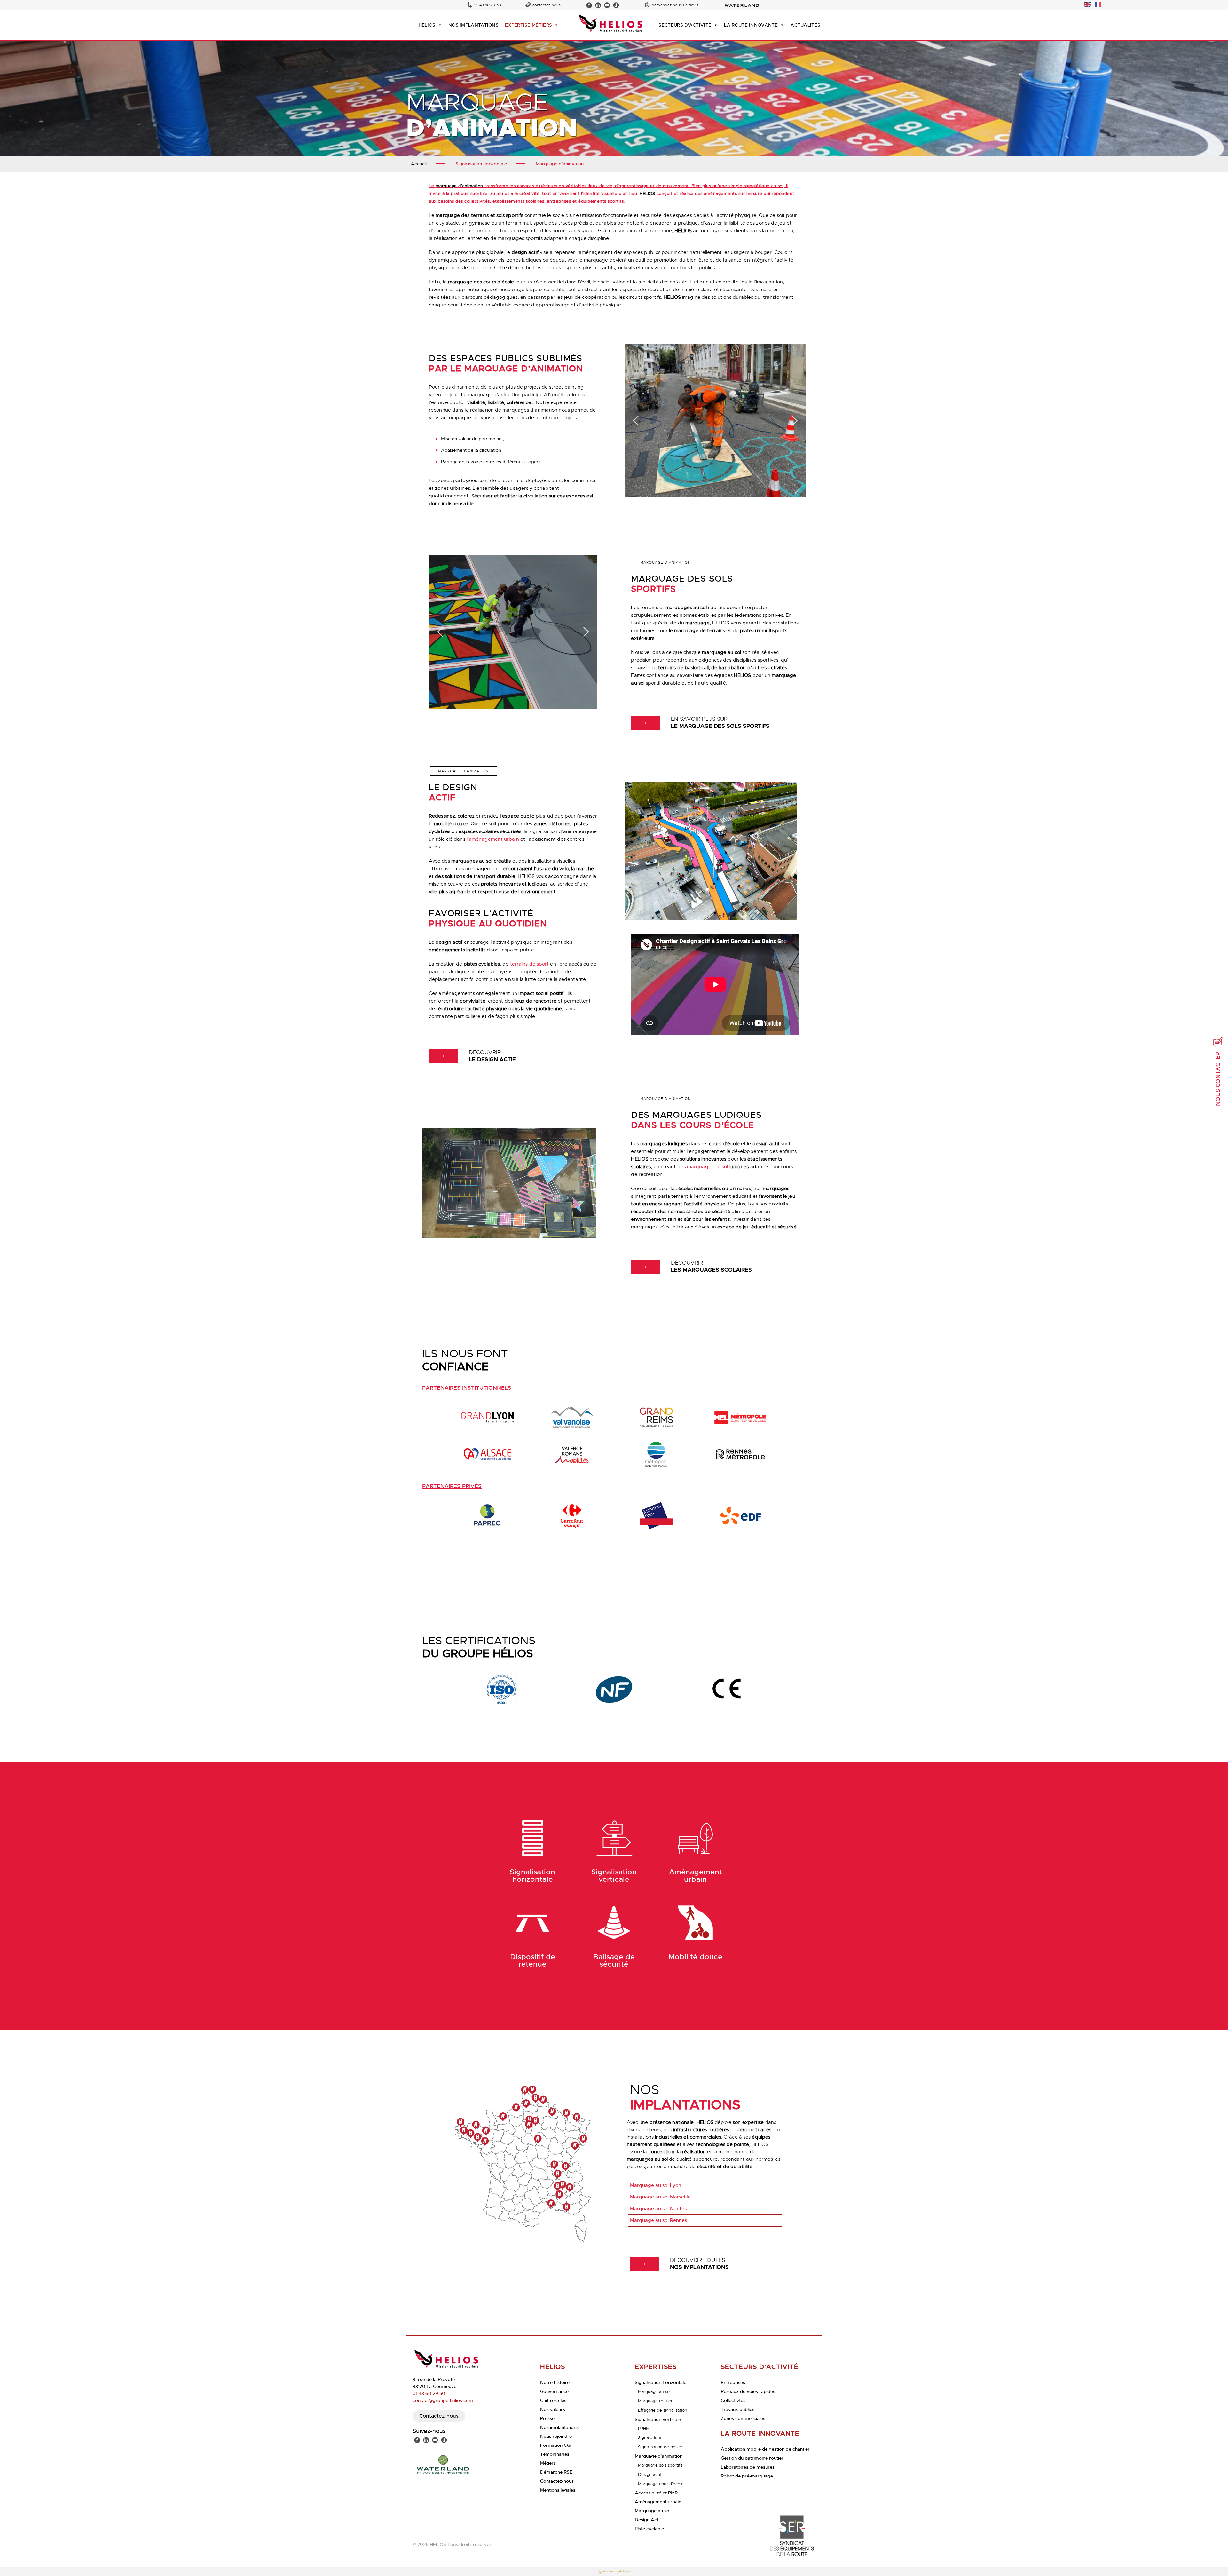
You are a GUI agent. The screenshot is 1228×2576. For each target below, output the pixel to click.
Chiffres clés (553, 2400)
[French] (1098, 4)
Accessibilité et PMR (656, 2493)
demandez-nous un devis (675, 5)
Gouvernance (554, 2391)
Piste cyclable (649, 2529)
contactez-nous (547, 5)
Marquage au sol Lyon (656, 2185)
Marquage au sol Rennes (658, 2220)
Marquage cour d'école (661, 2484)
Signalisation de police (660, 2447)
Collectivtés (733, 2400)
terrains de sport (530, 964)
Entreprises (733, 2382)
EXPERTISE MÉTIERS (528, 25)
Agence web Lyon (617, 2572)
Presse (547, 2418)
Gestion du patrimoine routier (752, 2458)
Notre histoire (555, 2382)
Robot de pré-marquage (747, 2476)
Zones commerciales (743, 2418)
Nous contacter (1218, 1079)
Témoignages (555, 2454)
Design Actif (648, 2520)
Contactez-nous (439, 2416)
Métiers (548, 2463)
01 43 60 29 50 (488, 5)
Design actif (650, 2474)
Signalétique (650, 2438)
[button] (636, 422)
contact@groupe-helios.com (443, 2400)
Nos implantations (559, 2427)
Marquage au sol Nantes (658, 2209)
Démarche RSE (556, 2472)
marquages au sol (708, 1167)
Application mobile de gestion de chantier (765, 2449)
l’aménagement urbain (493, 839)
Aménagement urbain (658, 2502)
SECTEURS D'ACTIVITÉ (685, 25)
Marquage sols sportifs (660, 2465)
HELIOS (427, 25)
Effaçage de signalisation (663, 2410)
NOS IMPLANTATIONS (473, 25)
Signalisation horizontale (661, 2382)
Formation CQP (557, 2445)
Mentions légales (558, 2490)
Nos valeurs (553, 2409)
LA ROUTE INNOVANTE (751, 25)
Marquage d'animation (659, 2456)
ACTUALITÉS (805, 25)
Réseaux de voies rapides (748, 2391)
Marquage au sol (654, 2392)
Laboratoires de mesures (748, 2467)
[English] (1088, 4)
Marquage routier (655, 2401)
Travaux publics (738, 2409)
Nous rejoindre (556, 2436)
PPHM (644, 2428)
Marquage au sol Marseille (660, 2197)
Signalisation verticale (658, 2419)
